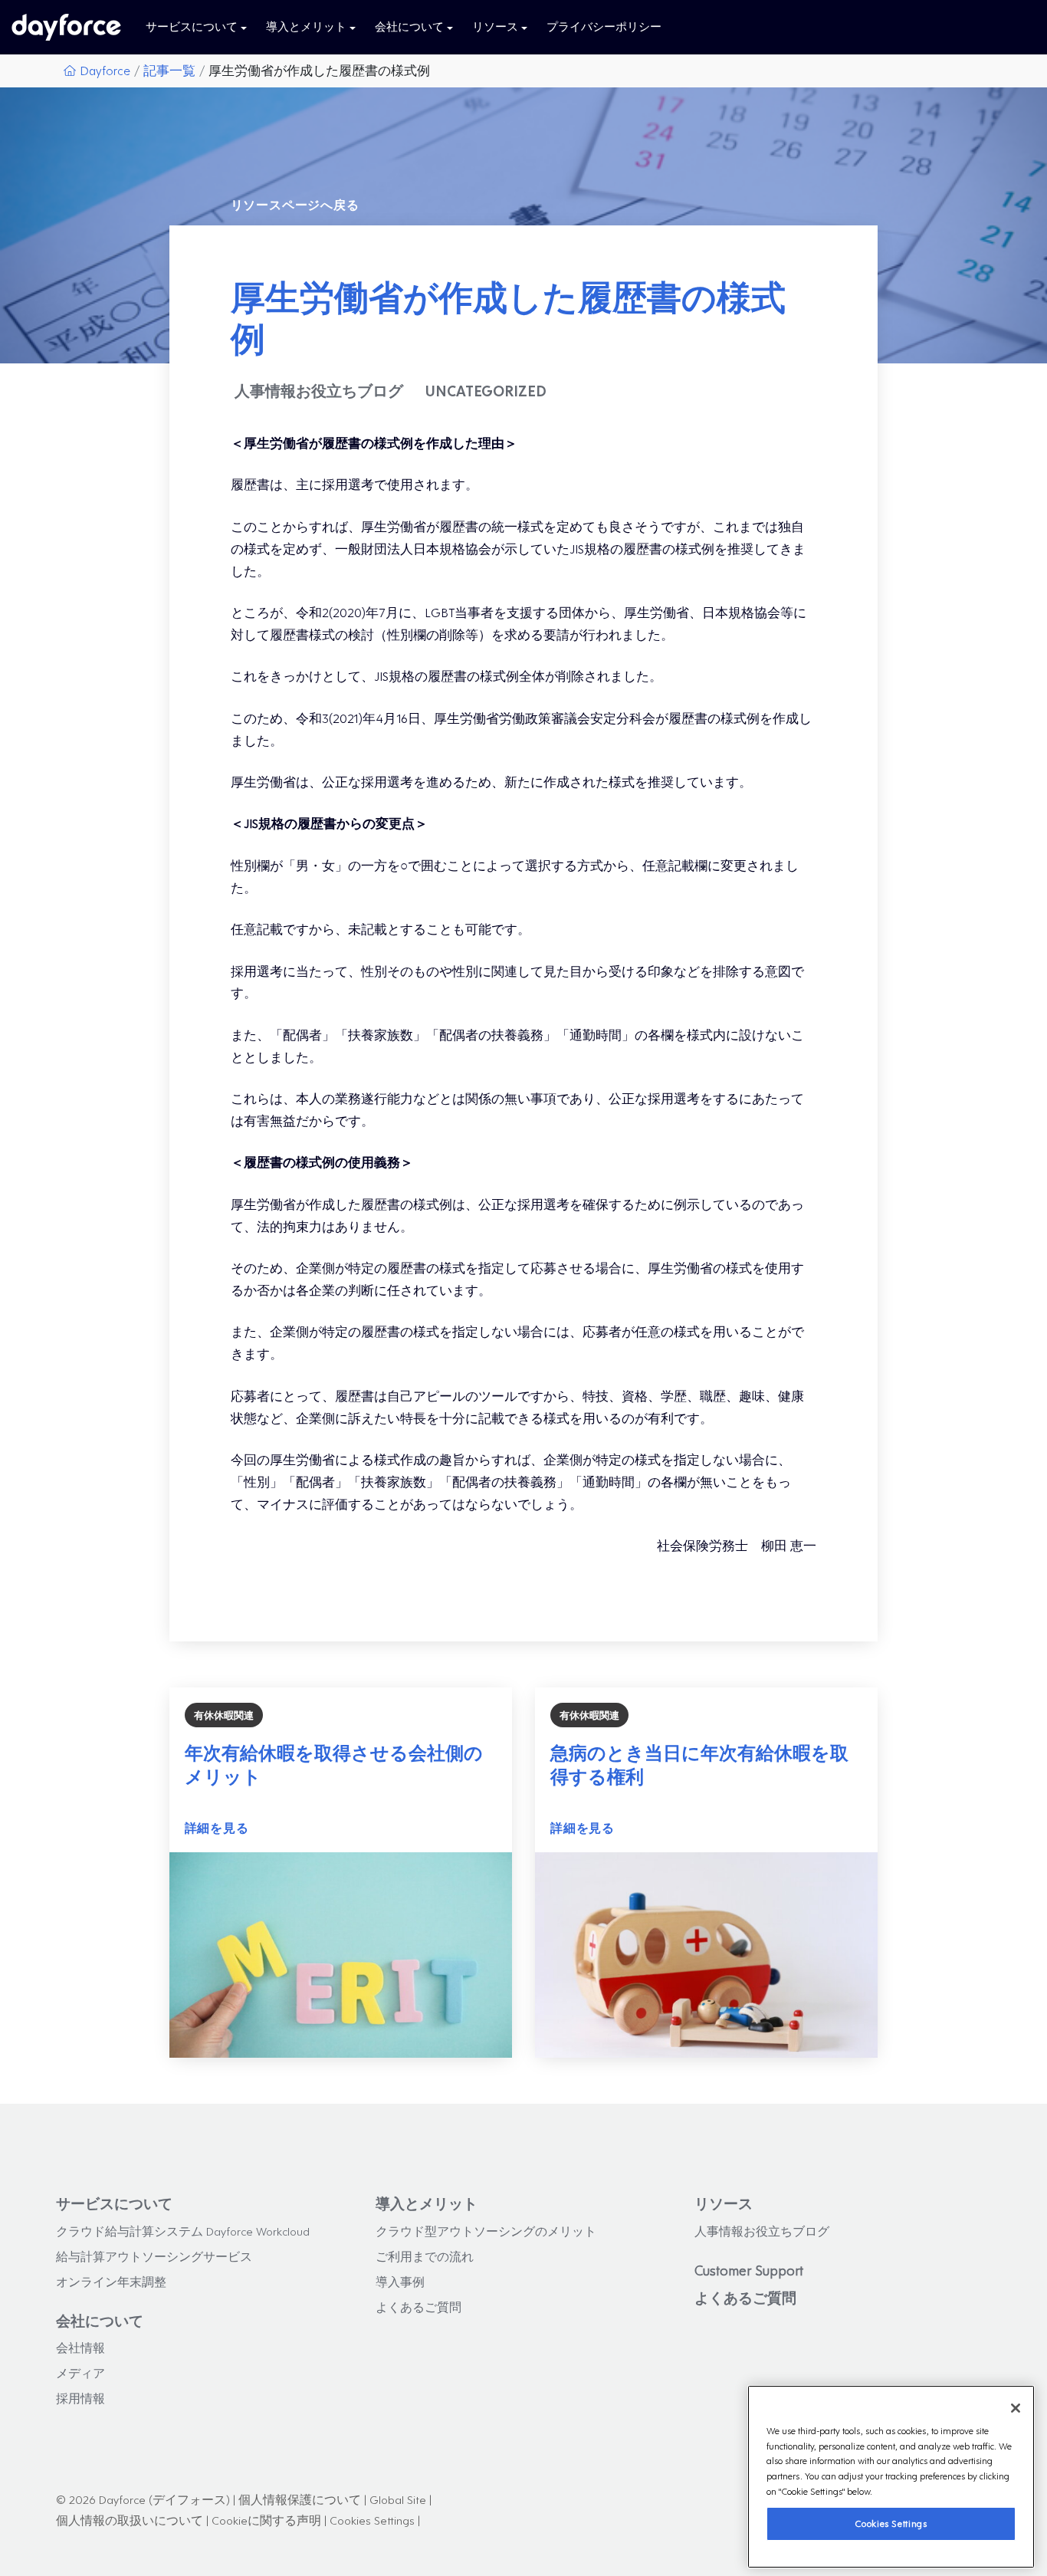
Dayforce (105, 70)
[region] (891, 2477)
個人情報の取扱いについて (130, 2520)
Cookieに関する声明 (266, 2520)
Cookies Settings (891, 2524)
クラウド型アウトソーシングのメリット (486, 2231)
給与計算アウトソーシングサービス (154, 2256)
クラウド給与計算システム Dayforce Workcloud (183, 2231)
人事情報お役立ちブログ (762, 2231)
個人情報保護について (300, 2499)
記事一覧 (169, 70)
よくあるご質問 (418, 2307)
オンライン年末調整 (111, 2281)
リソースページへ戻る (295, 204)
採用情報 (80, 2398)
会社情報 (80, 2347)
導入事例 (400, 2281)
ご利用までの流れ (425, 2256)
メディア (80, 2372)
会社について (100, 2321)
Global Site (398, 2499)
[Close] (1016, 2408)
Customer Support (749, 2270)
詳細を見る (217, 1827)
